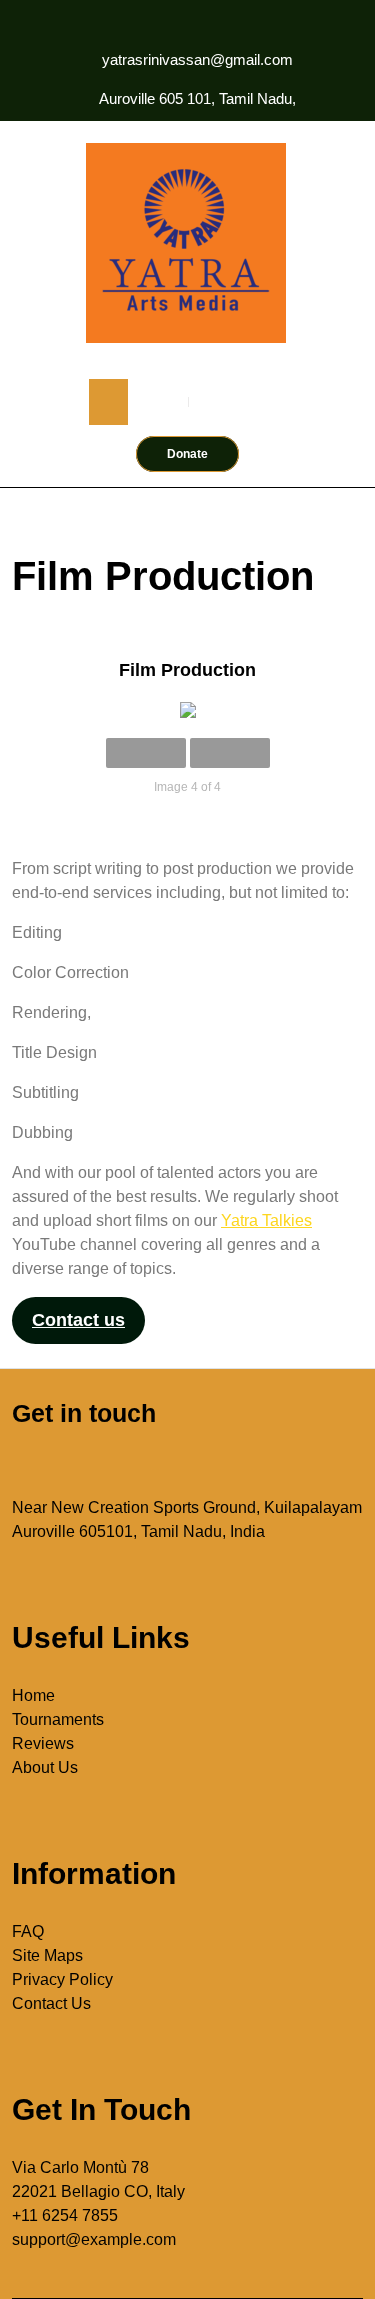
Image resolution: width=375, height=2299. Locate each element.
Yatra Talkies (266, 1220)
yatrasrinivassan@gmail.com (197, 59)
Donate (187, 454)
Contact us (78, 1320)
